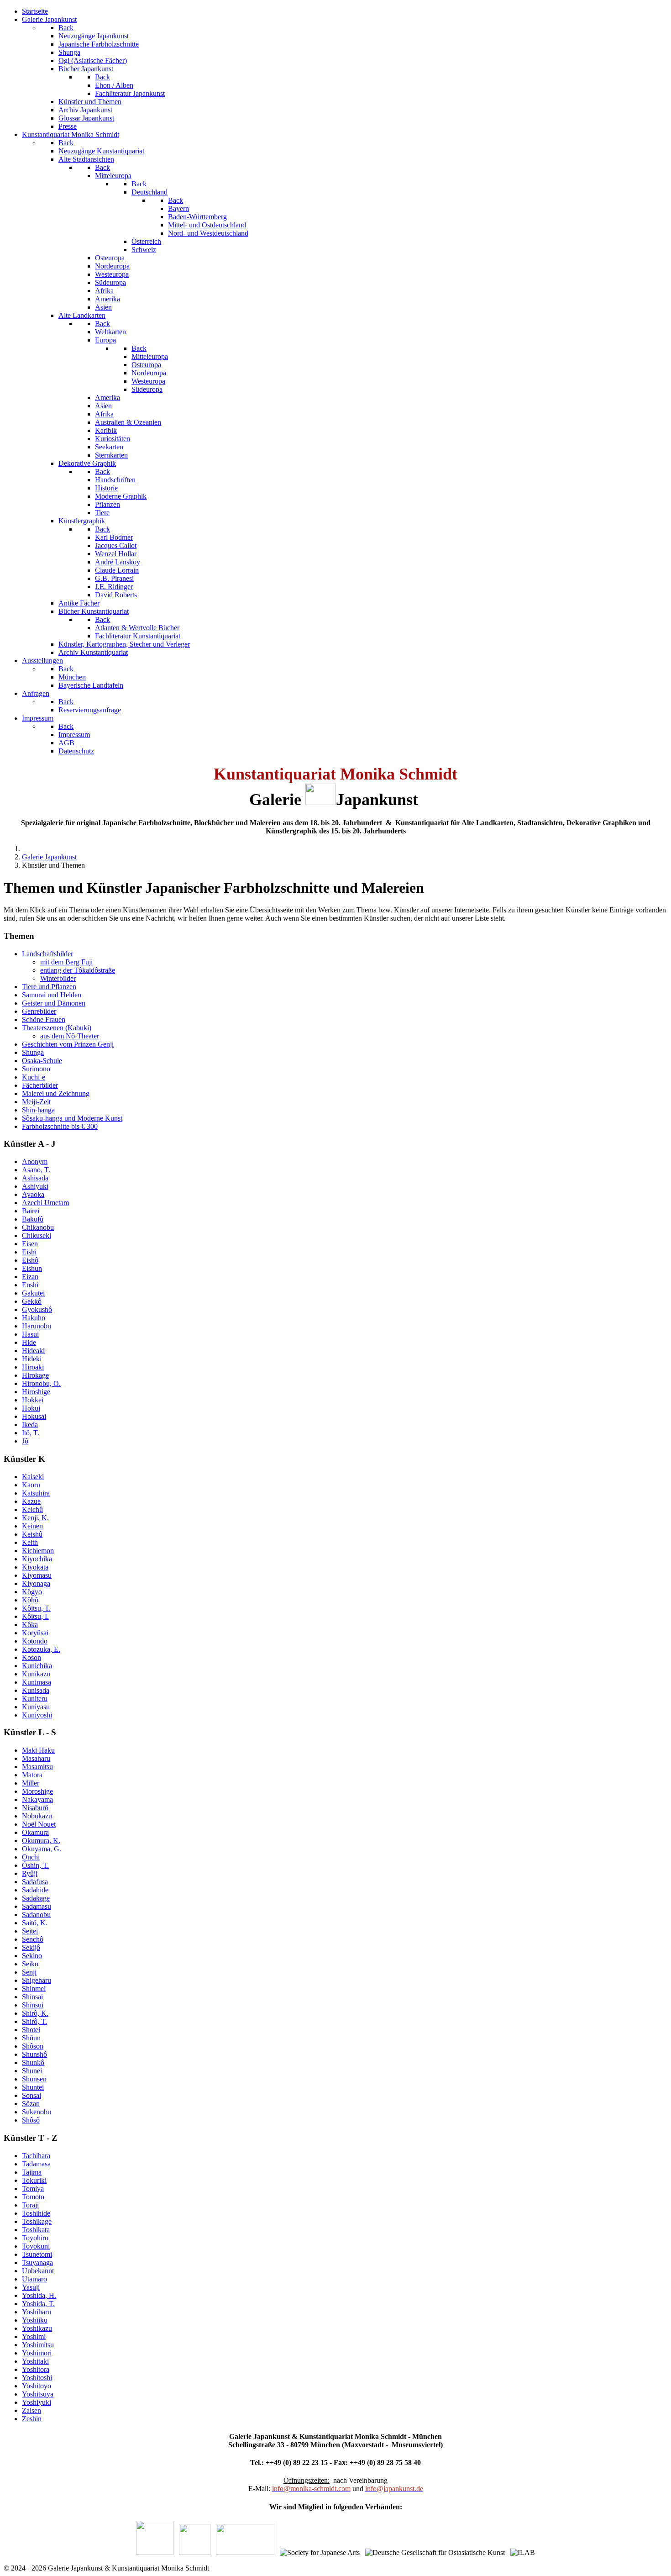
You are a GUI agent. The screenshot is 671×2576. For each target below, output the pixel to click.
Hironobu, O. (41, 1383)
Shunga (33, 1052)
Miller (31, 1783)
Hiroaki (33, 1367)
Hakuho (34, 1318)
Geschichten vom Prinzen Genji (68, 1044)
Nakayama (37, 1799)
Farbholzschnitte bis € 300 (60, 1126)
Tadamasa (36, 2164)
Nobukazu (37, 1816)
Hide (29, 1342)
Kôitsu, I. (35, 1616)
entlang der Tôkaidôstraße (78, 970)
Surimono (36, 1069)
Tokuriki (34, 2180)
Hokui (31, 1408)
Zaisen (31, 2410)
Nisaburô (35, 1808)
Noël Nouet (39, 1824)
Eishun (32, 1268)
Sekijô (31, 1947)
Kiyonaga (36, 1583)
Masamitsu (37, 1767)
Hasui (30, 1334)
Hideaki (33, 1351)
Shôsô (31, 2120)
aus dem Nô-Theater (70, 1036)
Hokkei (33, 1400)
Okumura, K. (41, 1841)
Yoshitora (36, 2369)
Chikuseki (37, 1235)
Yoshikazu (37, 2328)
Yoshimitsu (38, 2345)
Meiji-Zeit (36, 1102)
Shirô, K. (35, 2013)
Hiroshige (36, 1392)
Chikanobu (38, 1227)
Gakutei (33, 1293)
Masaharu (36, 1758)
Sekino (32, 1956)
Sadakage (36, 1898)
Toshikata (36, 2230)
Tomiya (33, 2189)
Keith (30, 1542)
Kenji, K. (35, 1518)
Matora (32, 1775)
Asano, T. (36, 1170)
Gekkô (32, 1301)
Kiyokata (35, 1567)
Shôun (31, 2038)
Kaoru (31, 1485)
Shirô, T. (34, 2021)
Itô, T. (31, 1433)
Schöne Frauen (44, 1019)
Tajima (32, 2172)
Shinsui (33, 2005)
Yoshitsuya (38, 2394)
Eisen (30, 1244)
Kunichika (37, 1666)
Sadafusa (35, 1882)
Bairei (31, 1211)
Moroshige (37, 1791)
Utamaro (34, 2279)
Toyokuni (36, 2246)
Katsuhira (36, 1493)
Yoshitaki (35, 2361)
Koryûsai (35, 1633)
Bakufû (33, 1219)
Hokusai (34, 1416)
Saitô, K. (35, 1923)
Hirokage (35, 1375)
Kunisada (36, 1690)
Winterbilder (58, 978)
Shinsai (32, 1997)
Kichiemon (38, 1551)
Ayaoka (33, 1194)
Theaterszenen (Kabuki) (57, 1028)
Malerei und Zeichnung (56, 1093)
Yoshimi (34, 2336)
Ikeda (30, 1425)
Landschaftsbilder (47, 954)
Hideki (32, 1359)
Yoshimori (37, 2353)
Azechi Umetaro (46, 1203)
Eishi (29, 1252)
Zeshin (32, 2419)
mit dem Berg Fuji (66, 962)
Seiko (30, 1964)
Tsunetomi (37, 2254)
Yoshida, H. (39, 2295)
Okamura (35, 1832)
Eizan (30, 1277)
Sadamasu (37, 1906)
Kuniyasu (36, 1707)
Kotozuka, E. (41, 1649)
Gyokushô (37, 1309)
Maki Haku (38, 1750)
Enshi (30, 1285)
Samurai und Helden (52, 995)
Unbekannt (38, 2271)
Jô (25, 1441)
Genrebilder (39, 1011)
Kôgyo (32, 1592)
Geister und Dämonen (54, 1003)
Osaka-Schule (42, 1061)
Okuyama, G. (42, 1849)
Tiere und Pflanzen (49, 987)
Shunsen (34, 2079)
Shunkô (33, 2062)
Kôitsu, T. (36, 1608)
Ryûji (30, 1873)
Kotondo (35, 1641)
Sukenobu (37, 2112)
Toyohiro (35, 2238)
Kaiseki (33, 1477)
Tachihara (36, 2156)
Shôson (33, 2046)
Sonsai (31, 2095)
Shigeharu (37, 1980)
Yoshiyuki (37, 2402)
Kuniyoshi (37, 1715)
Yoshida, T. (38, 2304)
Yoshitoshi (37, 2378)
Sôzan (31, 2104)
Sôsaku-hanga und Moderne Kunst (72, 1118)
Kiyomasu (37, 1575)
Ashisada (35, 1178)
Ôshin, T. (35, 1865)
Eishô (30, 1260)
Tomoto (33, 2197)
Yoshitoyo (37, 2386)
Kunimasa (37, 1682)
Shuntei (33, 2087)
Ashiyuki (35, 1186)
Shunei (32, 2071)
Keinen (32, 1526)
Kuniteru (35, 1699)
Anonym (35, 1162)
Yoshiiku (35, 2320)
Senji (29, 1972)
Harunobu (37, 1326)
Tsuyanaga (37, 2263)
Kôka (30, 1625)
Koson (31, 1657)
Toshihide (36, 2213)
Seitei (30, 1931)
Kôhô (30, 1600)
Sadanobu (36, 1915)
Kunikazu (36, 1674)
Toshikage (37, 2221)
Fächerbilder (40, 1085)
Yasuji (31, 2287)
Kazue (31, 1501)
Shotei (31, 2030)
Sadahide (35, 1890)
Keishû (32, 1534)
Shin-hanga (38, 1110)
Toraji (30, 2205)
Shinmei (34, 1989)
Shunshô (34, 2054)
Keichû (32, 1509)
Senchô (33, 1939)
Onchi (31, 1857)
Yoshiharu (37, 2312)
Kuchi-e (34, 1077)
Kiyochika (37, 1559)
